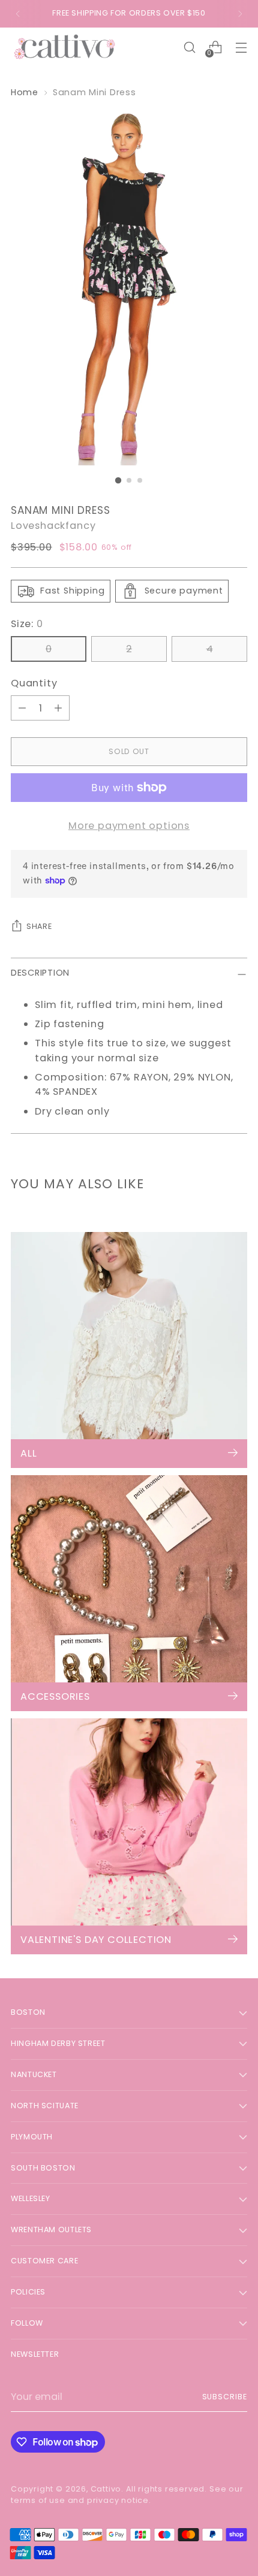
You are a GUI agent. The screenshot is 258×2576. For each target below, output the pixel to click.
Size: (27, 624)
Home (25, 92)
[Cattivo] (65, 48)
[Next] (240, 14)
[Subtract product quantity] (22, 708)
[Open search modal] (189, 48)
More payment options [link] (129, 826)
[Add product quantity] (58, 708)
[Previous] (18, 14)
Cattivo (106, 2489)
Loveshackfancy (53, 526)
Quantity (34, 683)
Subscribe (225, 2397)
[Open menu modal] (241, 48)
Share (39, 926)
